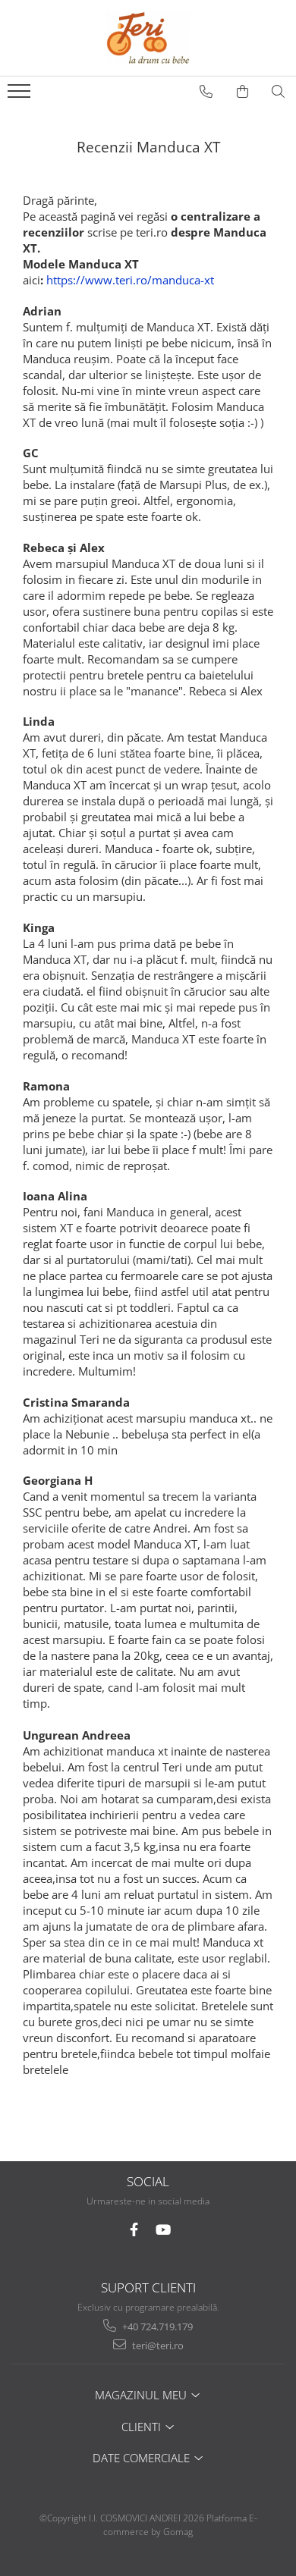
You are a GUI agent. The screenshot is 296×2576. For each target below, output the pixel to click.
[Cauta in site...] (279, 92)
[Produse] (21, 96)
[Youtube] (163, 2230)
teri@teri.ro (157, 2345)
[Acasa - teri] (148, 38)
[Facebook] (134, 2230)
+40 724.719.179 (156, 2327)
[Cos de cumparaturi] (243, 92)
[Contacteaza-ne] (206, 92)
